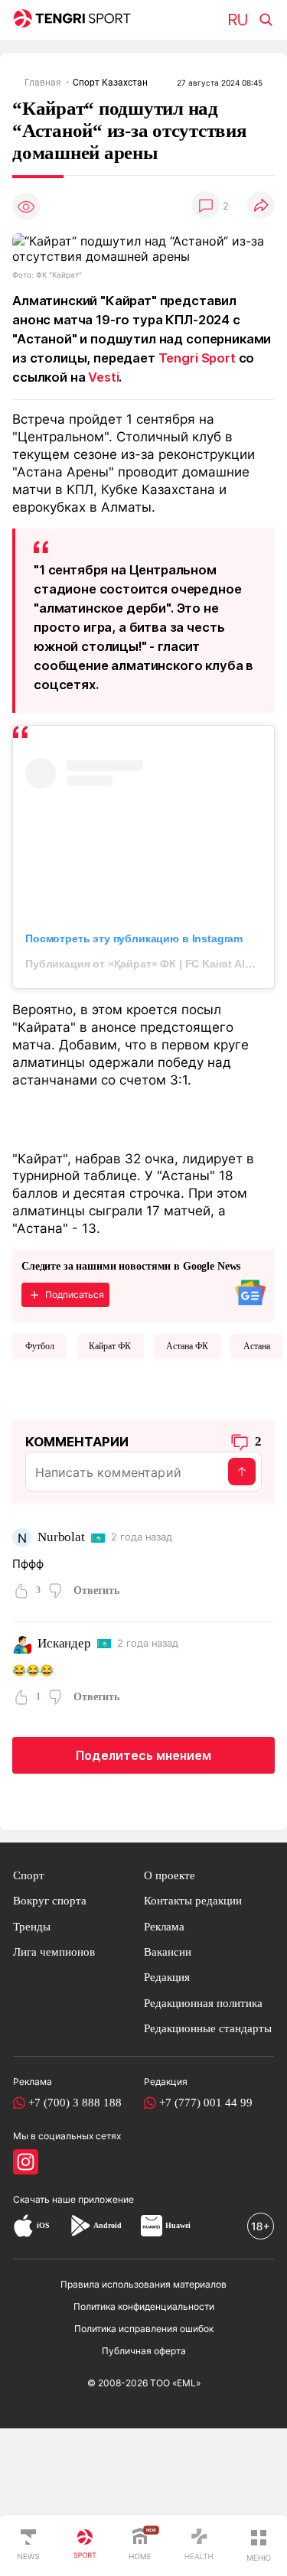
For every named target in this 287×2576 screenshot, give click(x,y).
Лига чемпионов (54, 1952)
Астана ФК (187, 1346)
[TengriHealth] (199, 2545)
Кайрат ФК (110, 1346)
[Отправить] (242, 1472)
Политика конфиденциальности (144, 2306)
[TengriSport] (85, 2545)
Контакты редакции (193, 1901)
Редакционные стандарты (208, 2028)
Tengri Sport (197, 358)
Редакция (167, 1977)
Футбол (40, 1346)
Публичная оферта (144, 2351)
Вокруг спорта (50, 1901)
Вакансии (168, 1952)
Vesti (103, 377)
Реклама (164, 1927)
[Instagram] (26, 2162)
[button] (259, 2545)
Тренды (32, 1927)
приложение (106, 2199)
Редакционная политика (203, 2003)
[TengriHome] (140, 2545)
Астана (257, 1346)
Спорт (29, 1875)
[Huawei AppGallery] (152, 2226)
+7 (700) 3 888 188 (75, 2103)
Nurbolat (61, 1537)
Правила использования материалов (143, 2284)
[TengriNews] (28, 2545)
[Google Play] (80, 2226)
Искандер (64, 1643)
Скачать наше (46, 2199)
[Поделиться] (261, 206)
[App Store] (23, 2226)
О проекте (170, 1875)
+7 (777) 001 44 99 (206, 2103)
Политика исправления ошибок (144, 2329)
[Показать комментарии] (206, 206)
